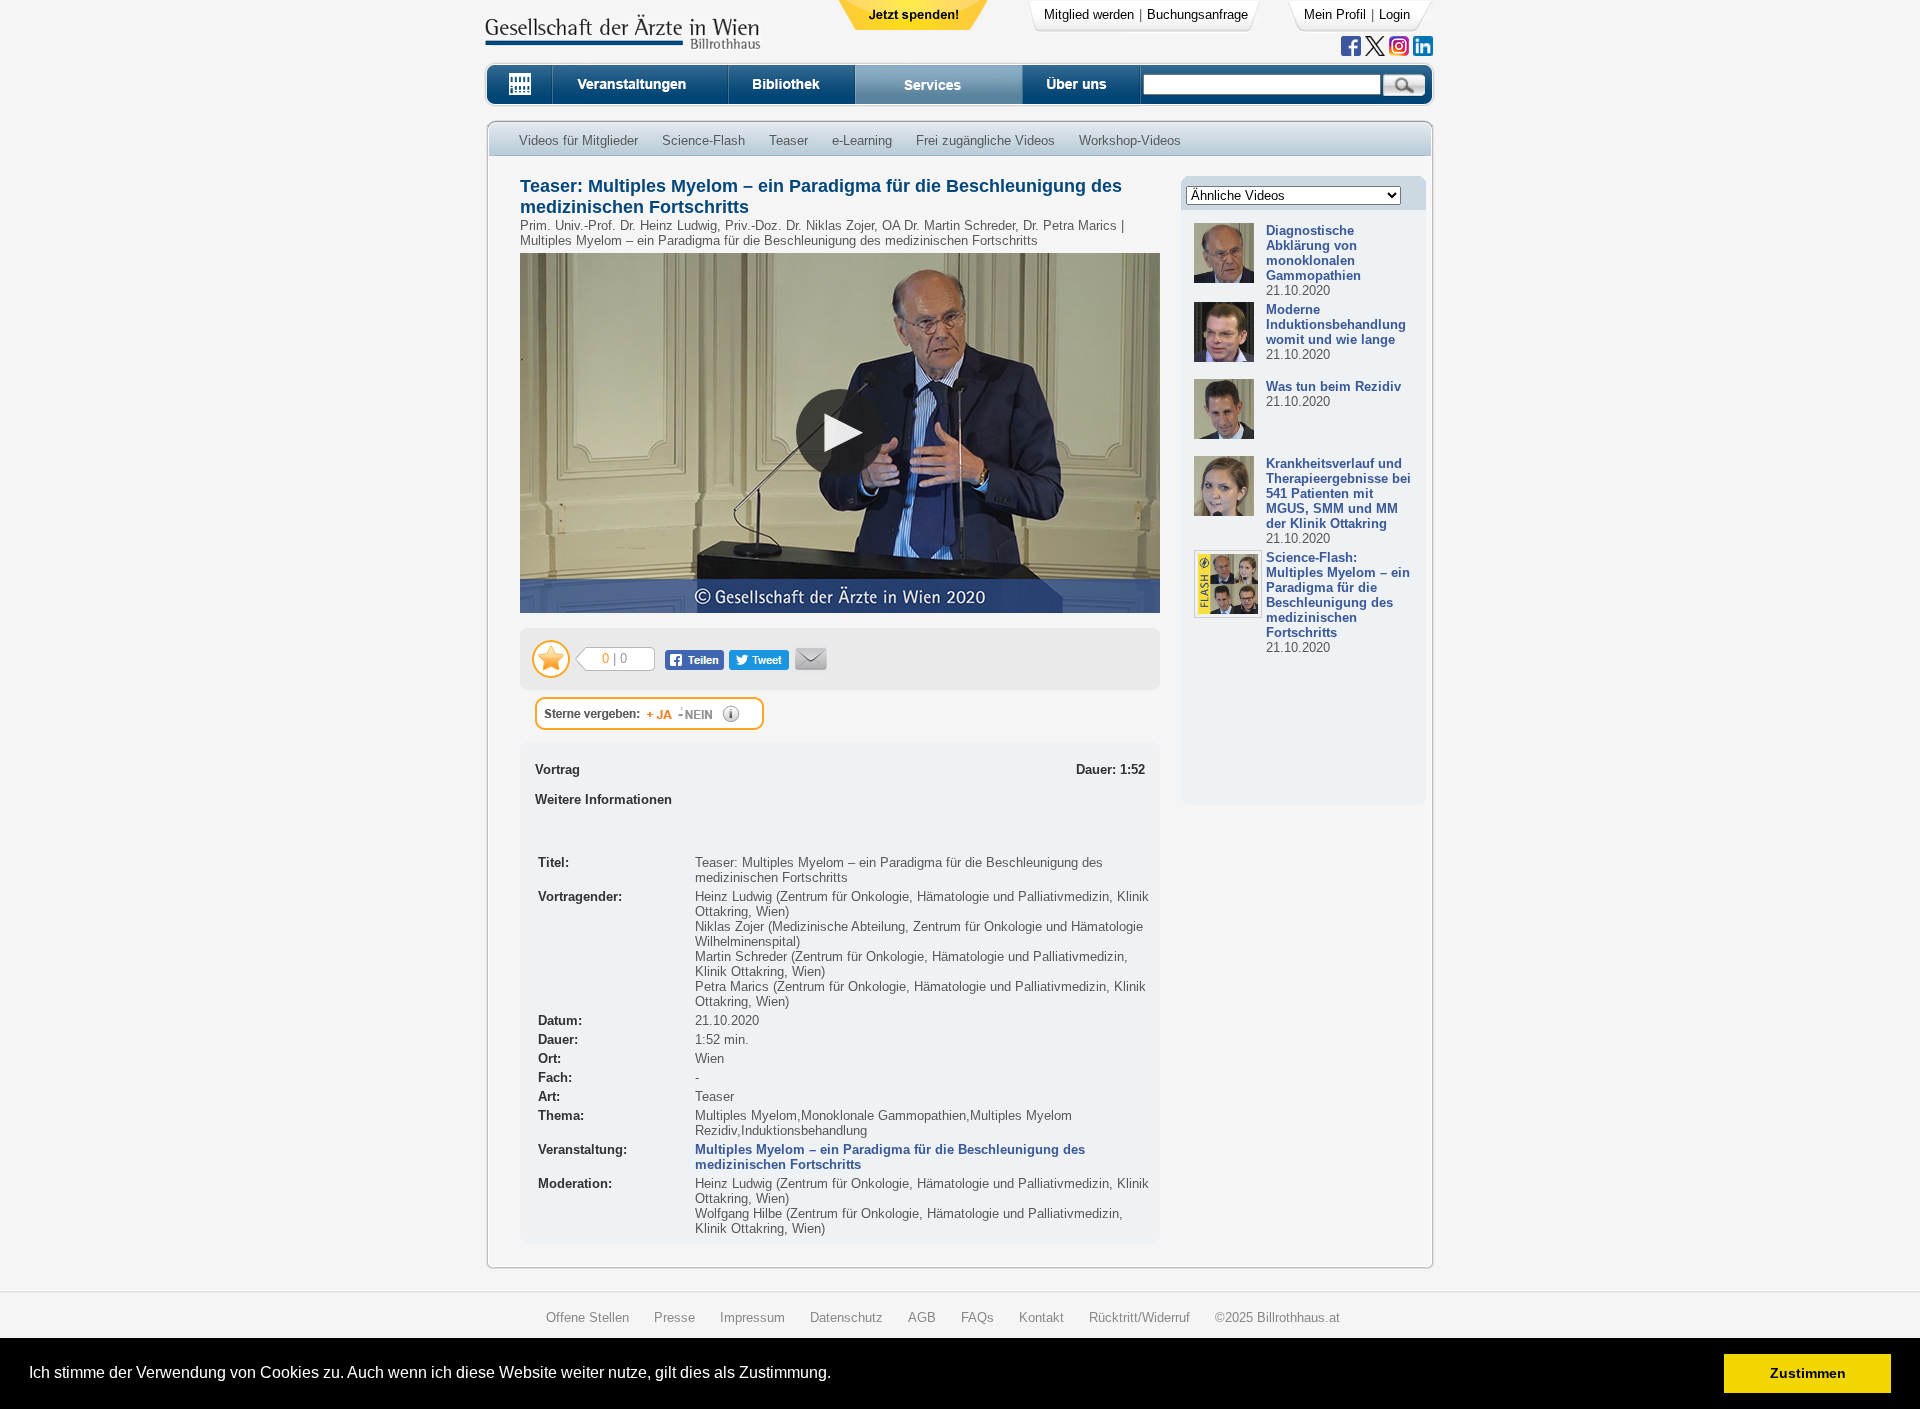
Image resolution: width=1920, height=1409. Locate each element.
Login (1394, 14)
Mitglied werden (1089, 14)
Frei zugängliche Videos (985, 140)
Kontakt (1041, 1317)
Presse (674, 1317)
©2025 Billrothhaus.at (1277, 1317)
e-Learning (862, 140)
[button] (837, 1375)
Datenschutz (846, 1317)
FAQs (977, 1317)
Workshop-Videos (1130, 140)
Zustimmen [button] (1808, 1373)
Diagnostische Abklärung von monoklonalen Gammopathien (1313, 253)
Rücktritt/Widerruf (1139, 1317)
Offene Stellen (587, 1317)
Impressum (752, 1317)
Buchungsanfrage (1197, 14)
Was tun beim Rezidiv (1333, 386)
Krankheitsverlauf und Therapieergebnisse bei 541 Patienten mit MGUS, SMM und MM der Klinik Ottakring (1338, 493)
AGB (922, 1317)
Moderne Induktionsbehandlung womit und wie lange (1336, 324)
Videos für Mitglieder (578, 140)
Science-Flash (703, 140)
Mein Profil (1335, 14)
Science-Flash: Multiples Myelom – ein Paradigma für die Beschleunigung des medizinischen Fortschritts (1338, 595)
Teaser (788, 140)
